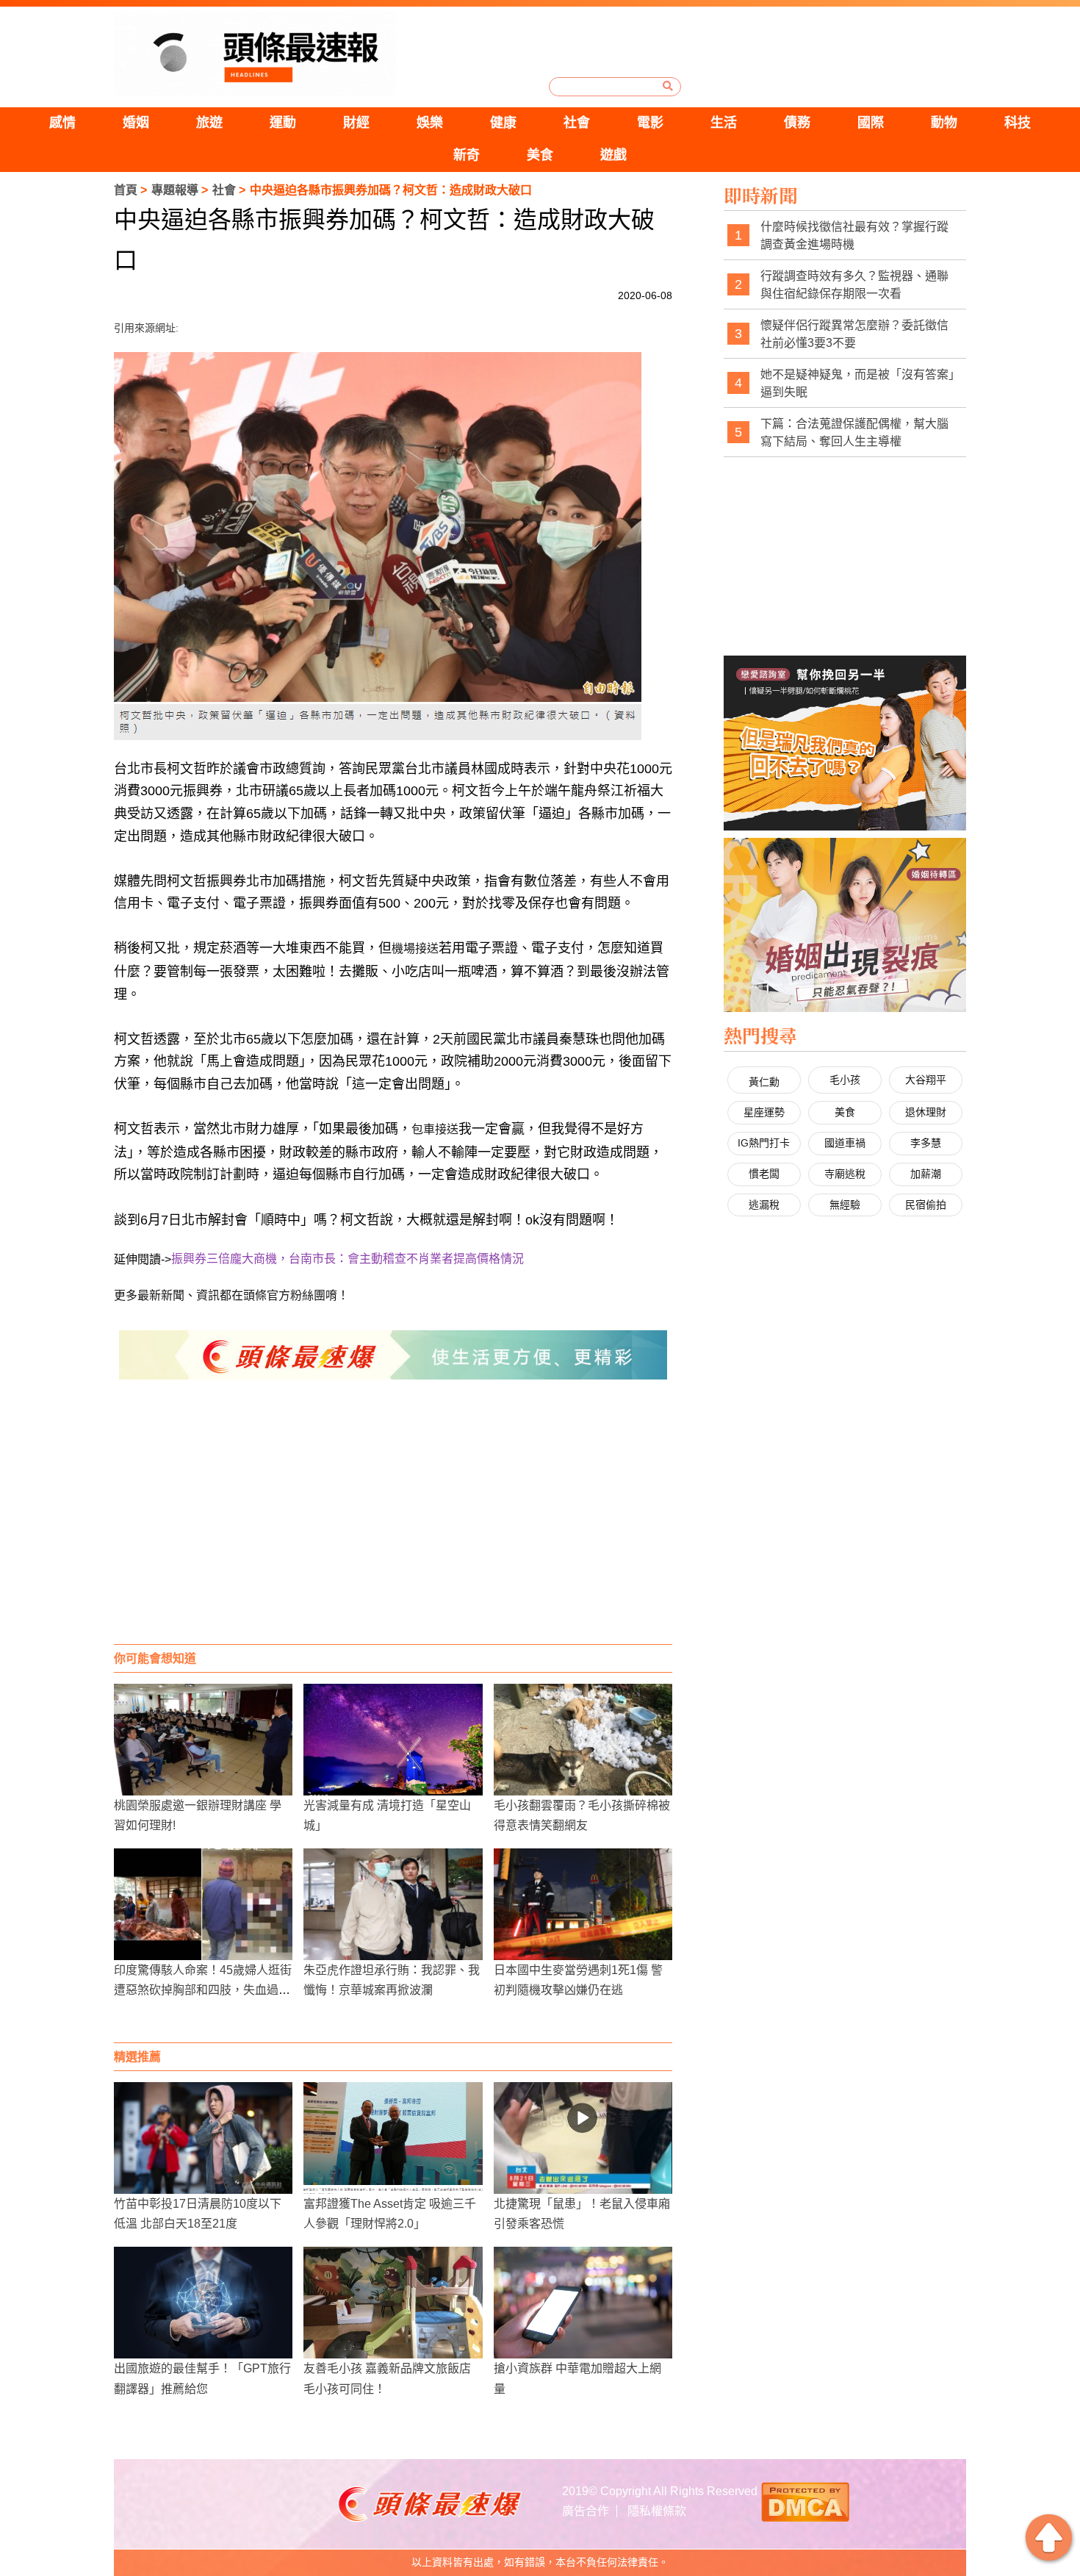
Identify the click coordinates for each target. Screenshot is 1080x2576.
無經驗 (845, 1205)
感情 (62, 123)
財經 (356, 123)
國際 (871, 123)
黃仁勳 (764, 1082)
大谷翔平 (926, 1080)
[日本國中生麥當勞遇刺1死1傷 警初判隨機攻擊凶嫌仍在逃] (583, 1904)
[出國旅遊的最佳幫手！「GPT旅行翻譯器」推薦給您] (203, 2303)
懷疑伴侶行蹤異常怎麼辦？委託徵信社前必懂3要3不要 (854, 334)
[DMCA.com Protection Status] (805, 2500)
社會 (577, 123)
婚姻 (136, 123)
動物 (944, 123)
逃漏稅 (764, 1205)
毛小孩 (845, 1080)
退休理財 (926, 1112)
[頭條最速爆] (255, 54)
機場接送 (415, 948)
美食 (540, 155)
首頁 (126, 190)
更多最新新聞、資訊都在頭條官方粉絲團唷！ (231, 1295)
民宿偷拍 (926, 1205)
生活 (724, 123)
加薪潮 (926, 1174)
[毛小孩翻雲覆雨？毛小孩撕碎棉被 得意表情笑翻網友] (583, 1740)
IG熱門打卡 (764, 1143)
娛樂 (430, 123)
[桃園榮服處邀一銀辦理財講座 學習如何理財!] (203, 1740)
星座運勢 (764, 1112)
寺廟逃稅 (845, 1174)
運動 (283, 123)
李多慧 (926, 1143)
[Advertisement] (393, 1526)
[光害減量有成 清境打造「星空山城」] (393, 1740)
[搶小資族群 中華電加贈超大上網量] (583, 2303)
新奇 (467, 155)
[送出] (668, 86)
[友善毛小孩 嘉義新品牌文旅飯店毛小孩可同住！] (393, 2303)
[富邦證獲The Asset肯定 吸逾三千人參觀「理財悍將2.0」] (393, 2138)
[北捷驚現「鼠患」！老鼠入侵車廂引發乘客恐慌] (583, 2138)
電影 (650, 123)
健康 (503, 123)
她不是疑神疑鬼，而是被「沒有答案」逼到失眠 (857, 383)
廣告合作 (586, 2511)
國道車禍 (845, 1143)
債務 (797, 123)
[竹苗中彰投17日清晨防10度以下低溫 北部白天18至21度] (203, 2138)
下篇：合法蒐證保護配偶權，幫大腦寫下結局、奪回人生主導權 (854, 433)
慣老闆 (764, 1174)
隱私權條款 (657, 2511)
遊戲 (613, 155)
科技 (1018, 123)
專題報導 (175, 190)
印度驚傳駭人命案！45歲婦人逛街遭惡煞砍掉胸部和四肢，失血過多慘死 (203, 1990)
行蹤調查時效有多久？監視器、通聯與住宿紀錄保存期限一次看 (854, 285)
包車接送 (435, 1129)
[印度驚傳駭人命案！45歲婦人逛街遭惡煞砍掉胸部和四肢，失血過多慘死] (203, 1904)
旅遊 (209, 123)
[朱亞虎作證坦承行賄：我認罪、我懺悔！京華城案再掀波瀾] (393, 1904)
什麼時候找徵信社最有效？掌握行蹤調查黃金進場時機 (854, 236)
